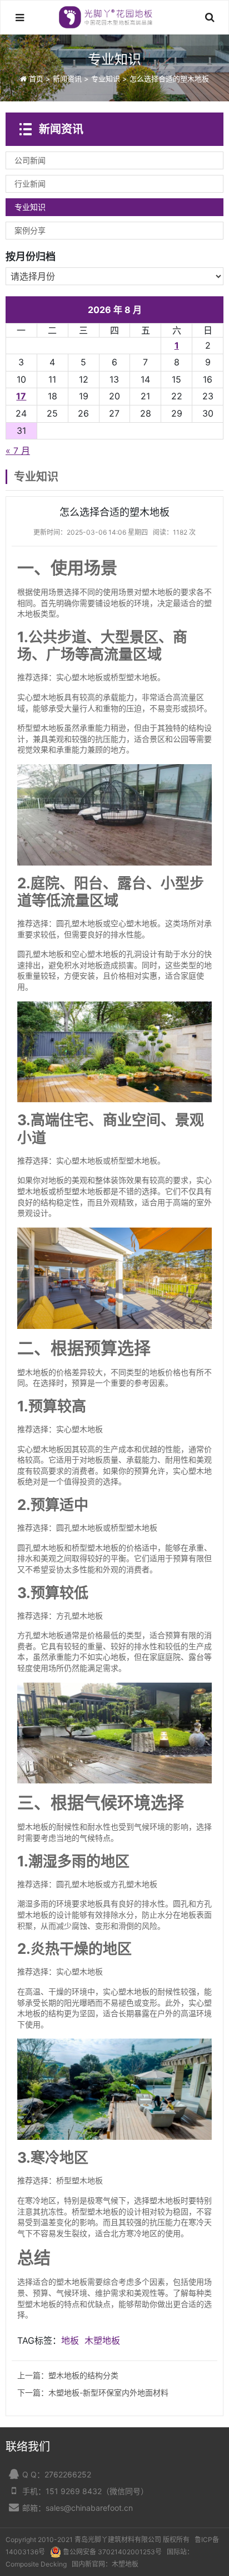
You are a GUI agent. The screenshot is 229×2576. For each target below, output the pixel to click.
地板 (70, 2340)
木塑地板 (102, 2340)
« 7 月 (18, 451)
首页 (36, 79)
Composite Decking (36, 2564)
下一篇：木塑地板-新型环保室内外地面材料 (93, 2392)
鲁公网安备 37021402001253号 (112, 2552)
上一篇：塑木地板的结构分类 (68, 2375)
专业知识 (106, 79)
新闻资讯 (67, 79)
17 (21, 396)
